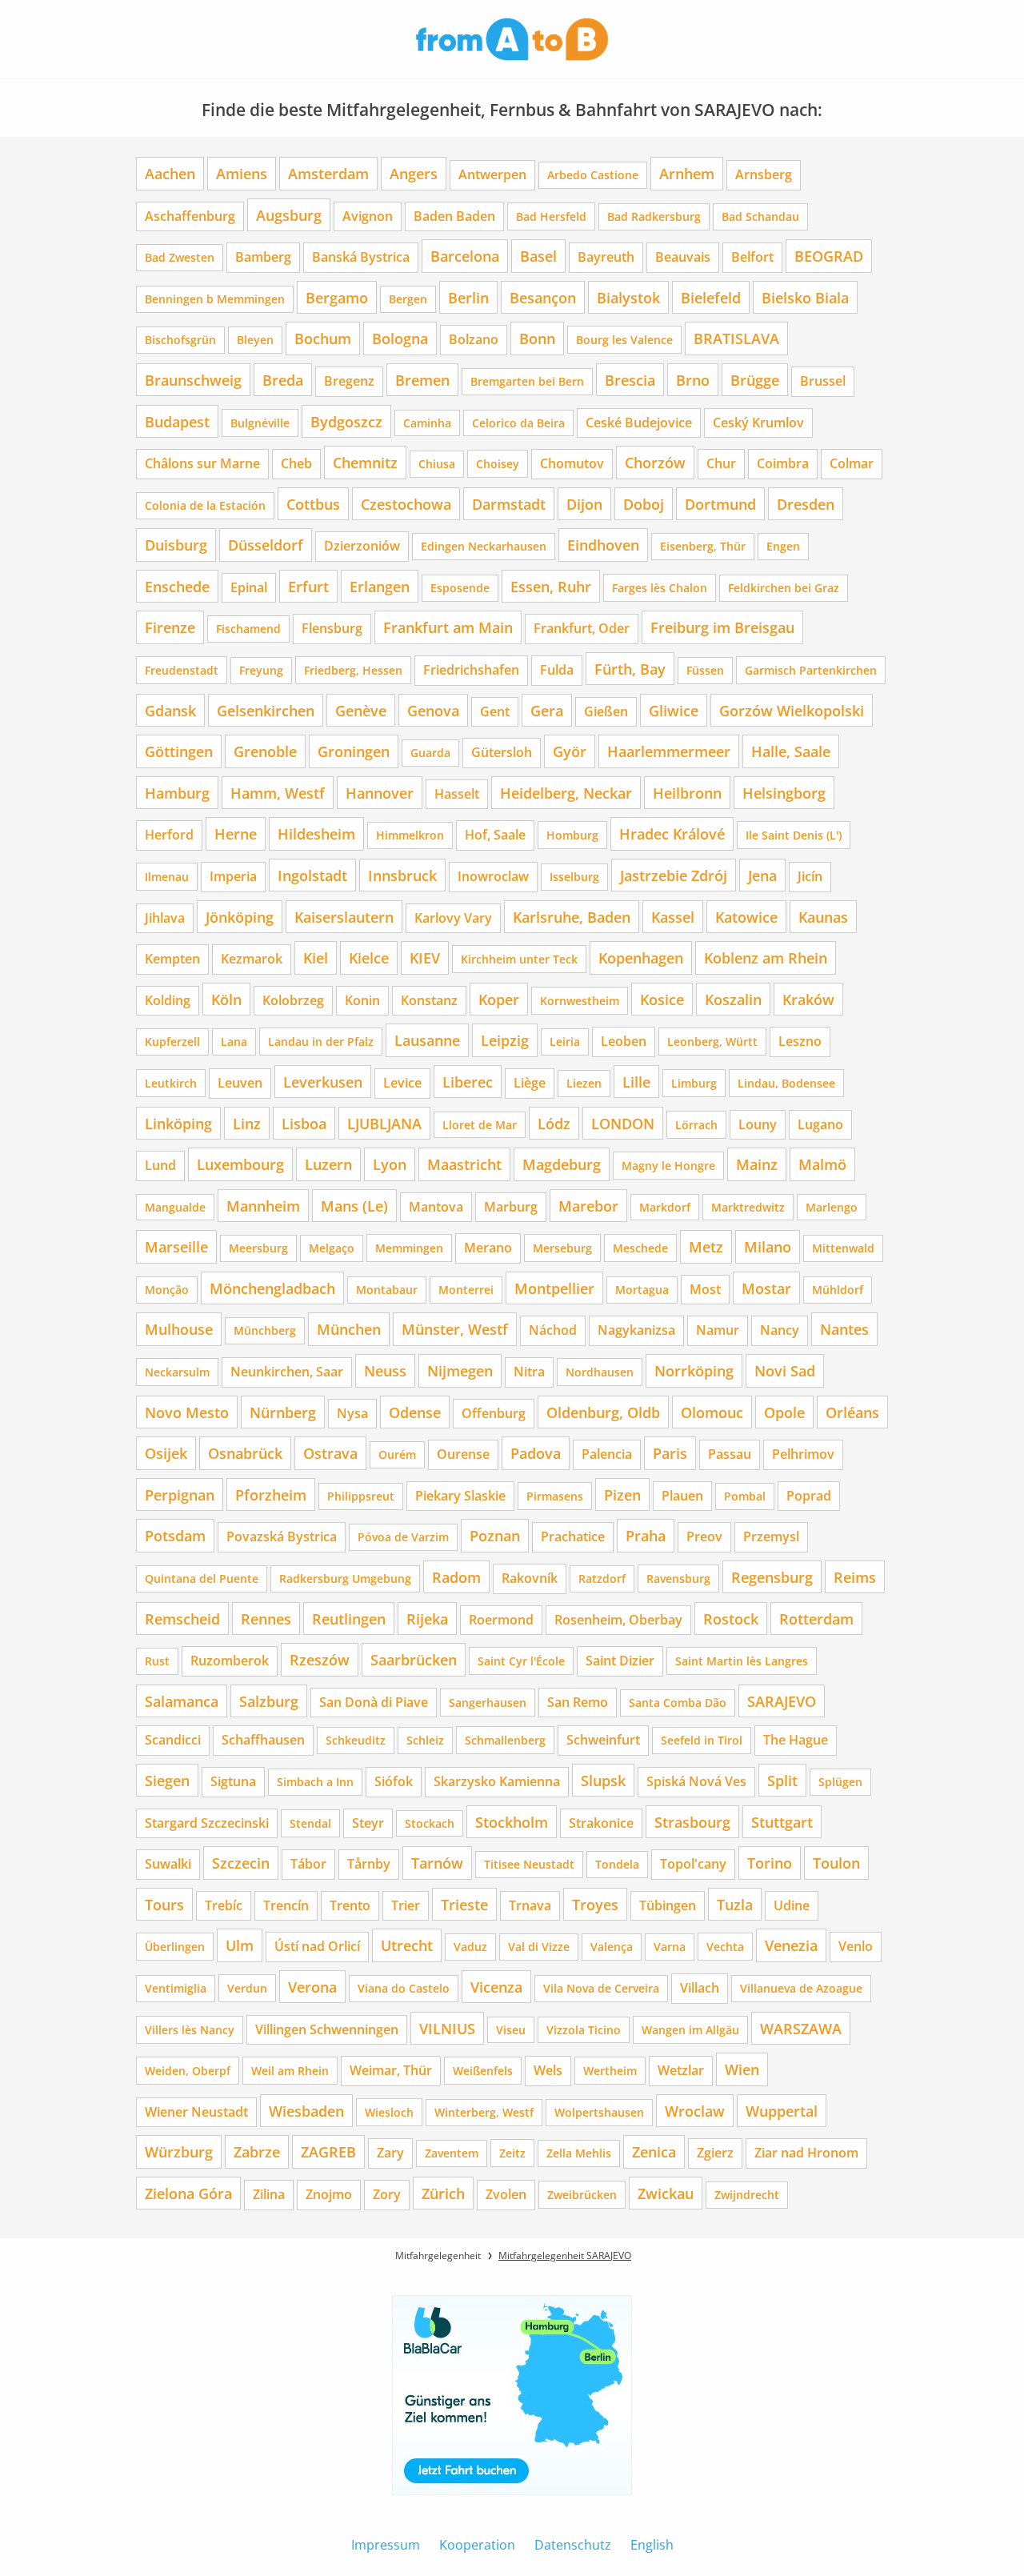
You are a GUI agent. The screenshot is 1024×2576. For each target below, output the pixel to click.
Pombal (745, 1496)
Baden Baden (454, 216)
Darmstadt (509, 504)
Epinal (249, 587)
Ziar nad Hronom (806, 2153)
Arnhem (687, 173)
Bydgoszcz (346, 421)
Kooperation (477, 2545)
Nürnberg (283, 1412)
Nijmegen (460, 1370)
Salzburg (269, 1701)
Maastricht (464, 1164)
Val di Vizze (539, 1947)
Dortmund (720, 504)
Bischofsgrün (180, 340)
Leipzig (505, 1040)
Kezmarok (252, 959)
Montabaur (387, 1290)
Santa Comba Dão (678, 1703)
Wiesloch (389, 2112)
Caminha (427, 423)
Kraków (808, 999)
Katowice (746, 917)
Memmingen (409, 1248)
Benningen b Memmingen (215, 299)
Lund (160, 1165)
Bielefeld (711, 297)
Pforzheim (271, 1494)
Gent (495, 711)
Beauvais (683, 257)
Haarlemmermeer (669, 751)
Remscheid (182, 1619)
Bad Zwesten (180, 257)
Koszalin (733, 999)
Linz (247, 1123)
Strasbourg (692, 1822)
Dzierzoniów (362, 546)
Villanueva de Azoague (801, 1988)
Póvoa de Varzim (403, 1537)
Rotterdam (816, 1619)
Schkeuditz (356, 1740)
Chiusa (437, 464)
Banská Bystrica (361, 257)
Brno (693, 380)
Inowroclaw (493, 876)
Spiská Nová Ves (696, 1781)
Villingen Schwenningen (327, 2029)
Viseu (511, 2030)
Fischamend (248, 629)
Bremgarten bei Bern (527, 381)
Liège (530, 1083)
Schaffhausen (263, 1740)
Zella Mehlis (579, 2153)
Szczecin (241, 1863)
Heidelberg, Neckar (566, 793)
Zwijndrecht (747, 2195)
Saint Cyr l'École (521, 1661)
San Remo (578, 1702)
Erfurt (308, 586)
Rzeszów (320, 1659)
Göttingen (179, 751)
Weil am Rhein (290, 2071)
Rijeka (427, 1619)
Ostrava (330, 1453)
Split (782, 1780)
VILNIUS (447, 2028)
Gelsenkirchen (266, 710)
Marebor (588, 1206)
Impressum (386, 2545)
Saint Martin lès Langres (742, 1661)
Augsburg (289, 215)
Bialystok (628, 297)
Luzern (328, 1164)
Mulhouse (179, 1329)
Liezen (584, 1083)
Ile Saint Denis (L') (794, 835)
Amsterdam (328, 173)
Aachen (170, 173)
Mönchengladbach (272, 1288)
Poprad (809, 1496)
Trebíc (224, 1905)
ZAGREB (328, 2151)
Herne (236, 833)
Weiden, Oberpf (188, 2071)
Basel (538, 256)
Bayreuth (606, 257)
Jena (762, 875)
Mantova (436, 1207)
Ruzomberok (230, 1661)
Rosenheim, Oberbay (618, 1620)
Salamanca (182, 1701)
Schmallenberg (505, 1740)
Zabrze (257, 2151)
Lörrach (696, 1125)
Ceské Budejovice (639, 423)
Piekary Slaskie (460, 1496)
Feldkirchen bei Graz (784, 588)
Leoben (624, 1041)
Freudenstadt (182, 670)
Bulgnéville (260, 423)
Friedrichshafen (471, 670)
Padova (536, 1453)
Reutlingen (349, 1619)
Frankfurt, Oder (582, 628)
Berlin (468, 297)
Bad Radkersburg (654, 216)
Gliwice (674, 710)
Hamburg (177, 793)
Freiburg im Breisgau (722, 627)
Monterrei (466, 1290)
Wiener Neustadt (196, 2112)
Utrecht (407, 1945)
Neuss (385, 1370)
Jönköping (240, 917)
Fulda (557, 670)
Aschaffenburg (190, 216)
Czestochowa (406, 504)
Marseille (176, 1246)
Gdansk (170, 710)
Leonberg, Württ (712, 1042)
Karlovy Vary (453, 918)
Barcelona (465, 256)
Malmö (822, 1164)
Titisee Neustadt (529, 1864)
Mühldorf (838, 1290)
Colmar (852, 463)
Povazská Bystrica (282, 1536)
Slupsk (603, 1780)
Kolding (168, 1000)
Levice (402, 1083)
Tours (164, 1904)
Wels (548, 2070)
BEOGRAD (829, 256)
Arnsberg (764, 174)
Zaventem (452, 2153)
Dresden (806, 504)
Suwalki (168, 1864)
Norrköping (694, 1370)
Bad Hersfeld (551, 216)
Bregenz (349, 381)
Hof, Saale (495, 835)
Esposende (460, 588)
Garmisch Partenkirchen (811, 670)
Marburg (511, 1207)
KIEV (425, 957)
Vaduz (470, 1947)
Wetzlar (681, 2070)
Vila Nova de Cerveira (601, 1988)
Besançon (543, 297)
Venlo (856, 1946)
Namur (718, 1330)
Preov (704, 1536)
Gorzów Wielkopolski (792, 710)
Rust (157, 1661)
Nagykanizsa (636, 1330)
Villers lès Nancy (190, 2030)
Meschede (640, 1248)
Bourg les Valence (624, 340)
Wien (742, 2069)
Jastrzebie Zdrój (674, 875)
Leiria (565, 1042)
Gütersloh (502, 752)
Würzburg (179, 2151)
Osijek (166, 1453)
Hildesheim (316, 833)
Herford (169, 835)
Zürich (443, 2193)
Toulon (836, 1863)
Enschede (177, 586)
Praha (646, 1535)
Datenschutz (573, 2545)
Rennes (266, 1619)
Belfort (752, 257)
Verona (312, 1987)
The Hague (796, 1740)
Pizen (622, 1494)
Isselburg (574, 877)
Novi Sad (785, 1370)
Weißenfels (483, 2071)
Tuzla (735, 1904)
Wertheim (610, 2071)
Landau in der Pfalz (321, 1042)
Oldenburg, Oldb (603, 1412)
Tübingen (668, 1905)
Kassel (673, 917)
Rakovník (530, 1578)
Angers (414, 173)
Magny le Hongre (668, 1166)
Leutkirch (171, 1083)
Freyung (261, 670)
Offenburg (494, 1413)
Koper (499, 999)
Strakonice (601, 1823)
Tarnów (437, 1863)
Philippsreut (361, 1496)
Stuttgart (782, 1822)
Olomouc (712, 1412)
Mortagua (642, 1290)
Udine (792, 1905)
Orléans (852, 1412)
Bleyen (255, 340)
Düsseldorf (266, 545)
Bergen (408, 299)
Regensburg (772, 1577)
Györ (570, 751)
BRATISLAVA (736, 338)
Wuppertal (782, 2111)
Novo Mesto (187, 1412)
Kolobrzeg (293, 1000)
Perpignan (180, 1494)
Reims (855, 1577)
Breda (283, 380)
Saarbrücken (414, 1659)
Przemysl (771, 1536)
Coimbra (783, 463)
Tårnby (369, 1864)
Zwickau (666, 2193)
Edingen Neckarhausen (484, 546)
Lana (234, 1042)
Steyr (368, 1823)
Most (705, 1289)
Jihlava (165, 918)
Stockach (430, 1823)
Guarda (430, 753)
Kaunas (823, 917)
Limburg (694, 1083)
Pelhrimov (803, 1454)
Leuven (240, 1083)
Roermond (501, 1620)
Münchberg (265, 1330)
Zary (390, 2153)
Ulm (240, 1945)
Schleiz (425, 1740)
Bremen (422, 380)
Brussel (823, 381)
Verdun (247, 1988)
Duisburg (176, 545)
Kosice (662, 999)
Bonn (537, 338)
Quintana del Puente (202, 1578)
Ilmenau (167, 877)
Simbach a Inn (315, 1782)
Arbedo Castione (593, 175)
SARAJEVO (782, 1701)
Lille (636, 1082)
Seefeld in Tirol (702, 1740)
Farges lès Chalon (660, 588)
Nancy (780, 1330)
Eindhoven (603, 545)
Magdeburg (562, 1164)
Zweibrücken (582, 2195)
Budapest (177, 421)
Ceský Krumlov (758, 423)
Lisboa (304, 1123)
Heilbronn (687, 793)
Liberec (468, 1082)
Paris (670, 1453)
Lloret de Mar (480, 1125)
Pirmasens (555, 1496)
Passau (730, 1454)
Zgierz (715, 2153)
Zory (387, 2194)
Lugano (820, 1124)
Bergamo (337, 297)
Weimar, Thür (391, 2070)
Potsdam (175, 1535)
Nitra (529, 1372)
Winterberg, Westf (484, 2112)
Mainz (757, 1164)
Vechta (725, 1947)
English (652, 2545)
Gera (547, 710)
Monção (167, 1290)
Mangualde (175, 1207)
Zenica (654, 2151)
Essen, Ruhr (551, 586)
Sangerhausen (488, 1703)
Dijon (584, 504)
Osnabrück (245, 1453)
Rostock (731, 1619)
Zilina (269, 2194)
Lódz (554, 1123)
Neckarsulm (177, 1372)
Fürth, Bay (630, 669)
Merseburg (562, 1248)
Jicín (810, 876)
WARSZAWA (801, 2028)
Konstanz (429, 1000)
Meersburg (258, 1248)
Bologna (400, 338)
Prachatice (573, 1536)
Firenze (170, 627)
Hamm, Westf (278, 793)
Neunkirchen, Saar (287, 1372)
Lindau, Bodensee (786, 1083)
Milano (768, 1246)
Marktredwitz (748, 1207)
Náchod (553, 1330)
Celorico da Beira (518, 423)
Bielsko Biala (805, 297)
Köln (226, 999)
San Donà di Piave (374, 1702)
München (349, 1329)
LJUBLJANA (384, 1123)
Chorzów (655, 462)
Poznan (495, 1535)
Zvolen (506, 2194)
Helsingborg (784, 793)
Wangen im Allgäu (690, 2030)
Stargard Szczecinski (207, 1823)
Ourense (463, 1454)
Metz (706, 1246)
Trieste (464, 1904)
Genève (361, 710)
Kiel (316, 957)
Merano (488, 1248)
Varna (670, 1947)
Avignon (368, 216)
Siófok (394, 1781)
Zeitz (512, 2153)
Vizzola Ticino (584, 2030)
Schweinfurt (603, 1740)
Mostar (766, 1288)
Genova (433, 710)
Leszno (800, 1041)
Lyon (390, 1164)
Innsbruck (402, 875)
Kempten (172, 959)
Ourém (397, 1454)
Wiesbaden (306, 2111)
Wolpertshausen (599, 2112)
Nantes (844, 1329)
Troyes (595, 1904)
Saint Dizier (620, 1661)
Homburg (572, 835)
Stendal (310, 1823)
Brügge (755, 380)
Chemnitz (365, 462)
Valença (612, 1947)
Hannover (380, 793)
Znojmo (329, 2194)
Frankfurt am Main (448, 627)
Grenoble (265, 751)
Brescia (630, 380)
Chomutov (572, 463)
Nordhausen (600, 1372)
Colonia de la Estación (205, 505)
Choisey (498, 464)
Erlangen (380, 586)
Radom (456, 1577)
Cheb (296, 463)
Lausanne (427, 1040)
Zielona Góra (188, 2193)
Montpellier (554, 1288)
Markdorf (665, 1207)
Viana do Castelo (404, 1988)
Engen (783, 546)
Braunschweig (193, 380)
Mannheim (263, 1206)
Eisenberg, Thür (703, 546)
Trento (350, 1905)
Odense (415, 1412)
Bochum (323, 338)
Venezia (791, 1945)
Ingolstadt (312, 875)
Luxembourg (240, 1164)
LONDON (623, 1123)
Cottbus (313, 504)
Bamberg (263, 257)
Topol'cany (693, 1864)
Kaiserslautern (344, 917)
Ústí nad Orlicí (317, 1946)
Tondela (617, 1864)
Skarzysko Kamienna (497, 1781)
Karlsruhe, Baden (572, 917)
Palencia (607, 1454)
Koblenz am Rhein (766, 957)
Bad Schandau (760, 216)
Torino (770, 1863)
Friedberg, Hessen (353, 670)
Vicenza (496, 1987)
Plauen (682, 1496)
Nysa (352, 1413)
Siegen (167, 1780)
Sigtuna (233, 1781)
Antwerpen (492, 174)
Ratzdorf (602, 1578)
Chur (721, 463)
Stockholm (512, 1822)
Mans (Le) (354, 1206)
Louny (758, 1124)
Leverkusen (323, 1082)
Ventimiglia (176, 1988)
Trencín (286, 1905)
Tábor (308, 1864)
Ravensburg (678, 1578)
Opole (784, 1412)
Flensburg (332, 628)
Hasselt (457, 794)
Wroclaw (695, 2111)
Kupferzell (172, 1042)
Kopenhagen (641, 957)
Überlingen (175, 1947)
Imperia (233, 876)
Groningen (354, 751)
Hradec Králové (672, 833)
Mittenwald (843, 1248)
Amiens (242, 173)
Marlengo (832, 1207)
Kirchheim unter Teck (519, 959)
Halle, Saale (791, 751)
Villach (700, 1988)
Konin (362, 1000)
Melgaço (332, 1248)
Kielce (369, 957)
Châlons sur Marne (202, 463)
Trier (406, 1905)
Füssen (705, 670)
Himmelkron (410, 835)
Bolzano (474, 339)
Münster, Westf (455, 1329)
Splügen (840, 1782)
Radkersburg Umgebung (345, 1578)
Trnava (530, 1905)
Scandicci (173, 1740)
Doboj (644, 504)
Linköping (178, 1123)
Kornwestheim (580, 1001)
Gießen (606, 711)
